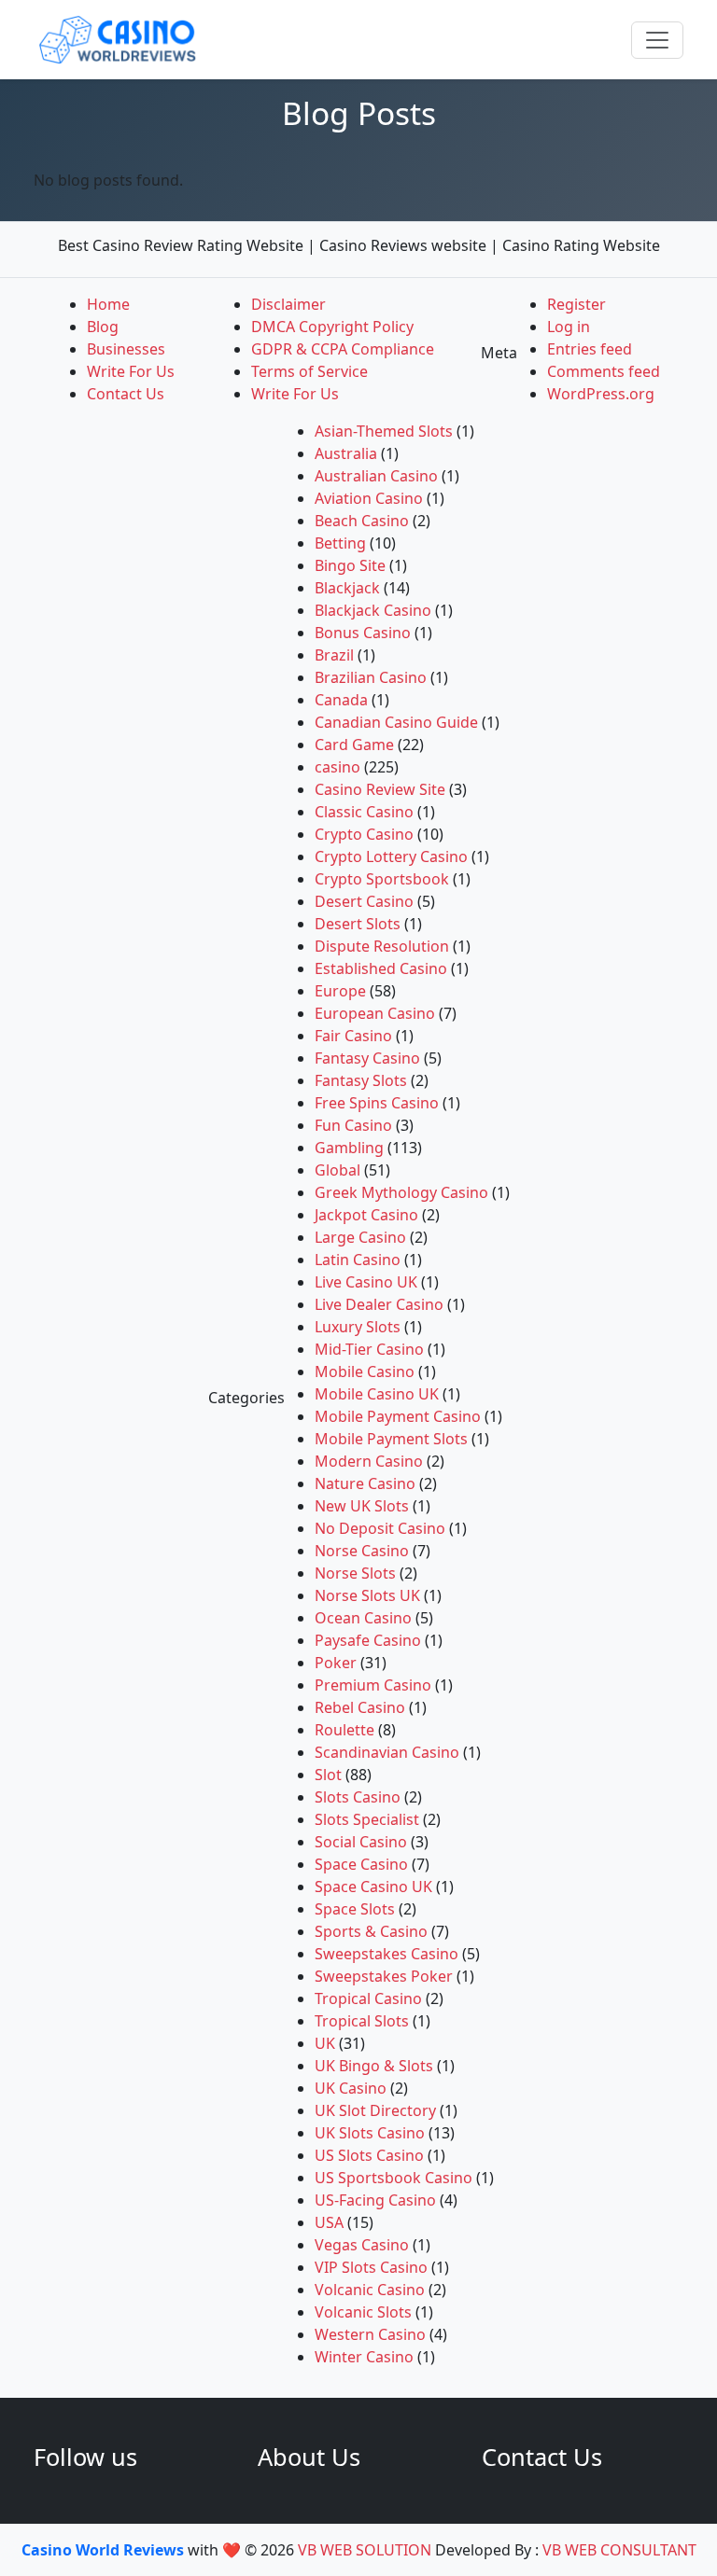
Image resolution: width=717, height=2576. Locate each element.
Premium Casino (373, 1685)
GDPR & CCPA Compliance (343, 349)
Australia (346, 453)
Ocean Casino (363, 1618)
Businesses (126, 349)
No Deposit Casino (380, 1528)
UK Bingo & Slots (374, 2066)
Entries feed (590, 349)
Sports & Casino (371, 1931)
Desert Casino (364, 901)
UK (325, 2043)
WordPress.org (601, 394)
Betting (340, 543)
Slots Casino (358, 1797)
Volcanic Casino (370, 2290)
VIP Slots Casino (371, 2267)
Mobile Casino (365, 1372)
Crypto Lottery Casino (391, 856)
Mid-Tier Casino (369, 1349)
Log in (569, 327)
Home (108, 304)
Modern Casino (369, 1461)
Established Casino (381, 968)
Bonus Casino (363, 633)
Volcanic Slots (363, 2312)
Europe (340, 991)
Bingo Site (350, 565)
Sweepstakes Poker (384, 1976)
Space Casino (361, 1864)
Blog (103, 327)
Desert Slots (358, 924)
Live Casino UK (366, 1282)
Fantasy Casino (367, 1058)
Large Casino (360, 1237)
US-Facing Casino (375, 2200)
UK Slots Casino (370, 2133)
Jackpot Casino (366, 1215)
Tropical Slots (362, 2021)
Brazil (334, 655)
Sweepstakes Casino (387, 1954)
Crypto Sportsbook (382, 879)
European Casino (375, 1013)
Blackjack (347, 588)
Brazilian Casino (371, 677)
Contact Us (126, 394)
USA (329, 2222)
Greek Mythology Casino (401, 1192)
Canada (341, 700)
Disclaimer (288, 304)
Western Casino (370, 2334)
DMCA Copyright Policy (332, 327)
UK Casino (351, 2088)
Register (576, 304)
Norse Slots (355, 1573)
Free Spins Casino (377, 1103)
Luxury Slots (358, 1327)
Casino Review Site (380, 789)
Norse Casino (362, 1551)
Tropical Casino (368, 1998)
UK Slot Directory (375, 2110)
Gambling (349, 1148)
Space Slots (355, 1909)
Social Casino (361, 1842)
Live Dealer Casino (379, 1304)
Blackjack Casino (373, 610)
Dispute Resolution (382, 946)
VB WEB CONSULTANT (619, 2550)
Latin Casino (358, 1260)
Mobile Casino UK (377, 1394)
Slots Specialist (367, 1819)
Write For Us (131, 371)
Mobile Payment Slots (391, 1439)
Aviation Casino (369, 498)
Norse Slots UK (367, 1595)
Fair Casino (353, 1036)
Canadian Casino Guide (396, 722)
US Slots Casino (369, 2155)
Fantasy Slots (361, 1080)
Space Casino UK (373, 1887)
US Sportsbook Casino (394, 2178)
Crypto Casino (364, 834)
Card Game (354, 745)
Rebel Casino (360, 1707)
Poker (336, 1663)
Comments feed (604, 371)
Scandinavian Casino (387, 1752)
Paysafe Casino (368, 1640)
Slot (328, 1775)
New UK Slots (362, 1506)
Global (337, 1170)
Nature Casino (365, 1483)
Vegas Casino (362, 2245)
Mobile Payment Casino (398, 1416)
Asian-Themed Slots (384, 431)
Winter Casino (364, 2357)
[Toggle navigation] (657, 40)
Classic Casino (364, 812)
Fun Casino (353, 1125)
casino (337, 767)
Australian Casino (376, 476)
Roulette (344, 1730)
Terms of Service (309, 371)
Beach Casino (362, 521)
